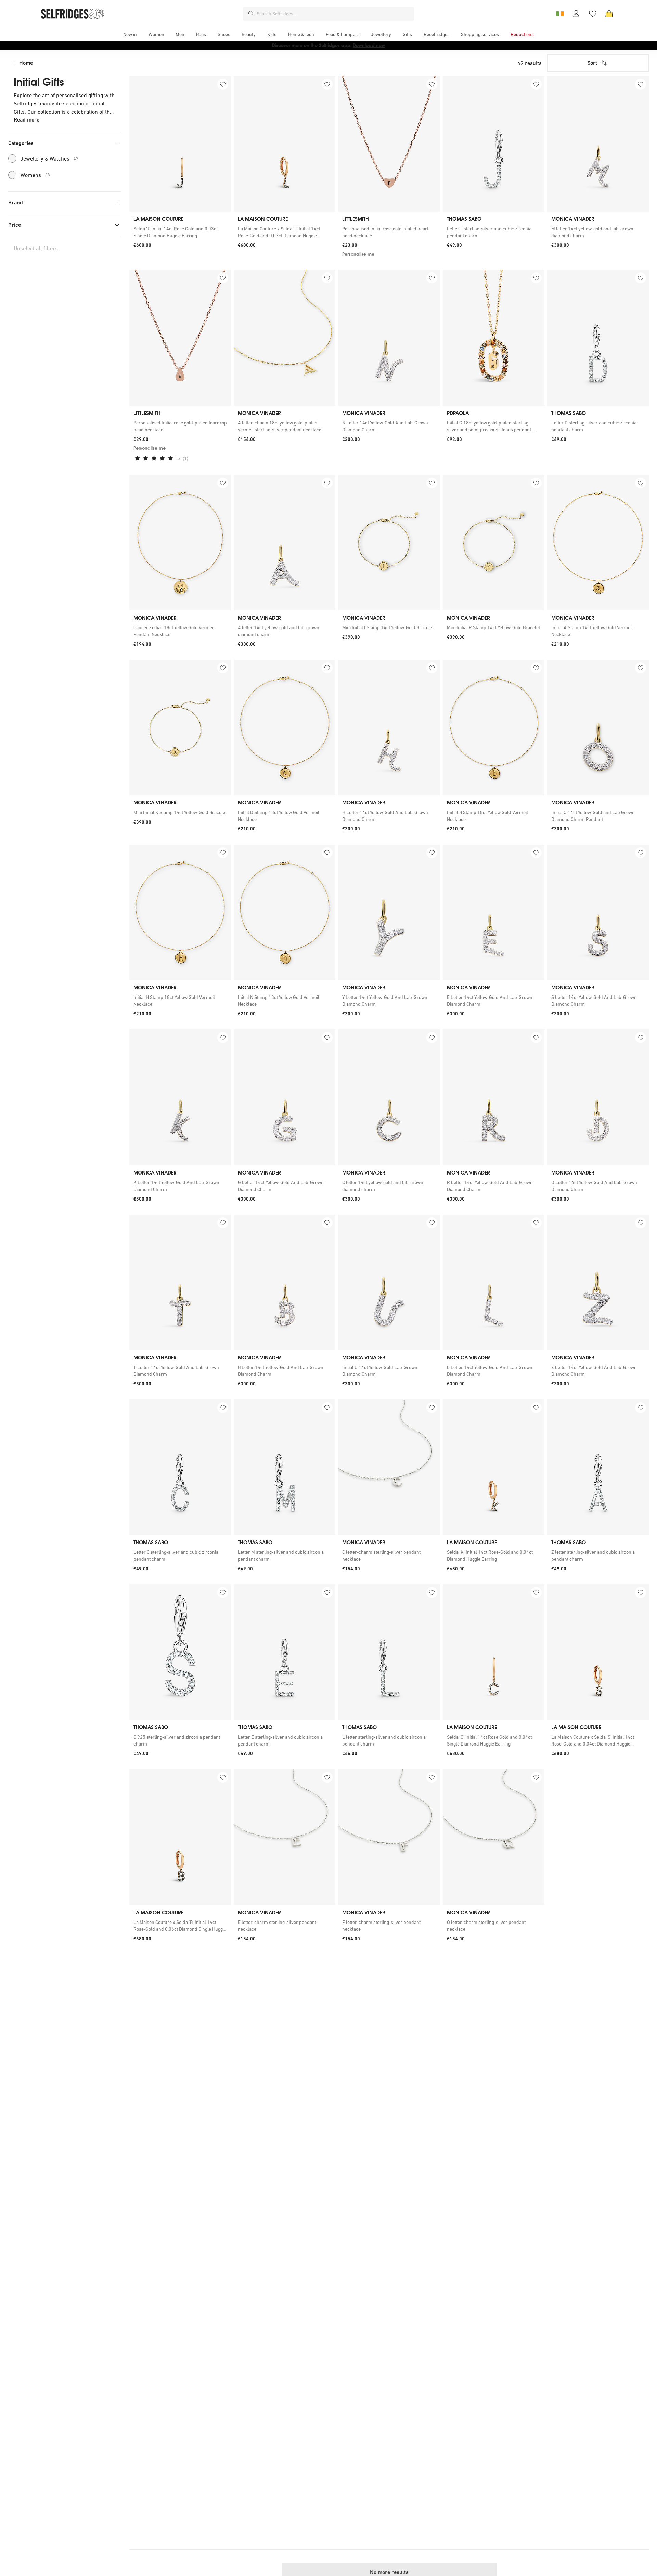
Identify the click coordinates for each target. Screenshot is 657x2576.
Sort (592, 63)
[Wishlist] (593, 14)
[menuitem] (130, 34)
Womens (35, 175)
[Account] (576, 14)
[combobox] (334, 14)
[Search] (251, 14)
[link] (180, 232)
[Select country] (560, 14)
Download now (369, 45)
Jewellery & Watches (49, 158)
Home (26, 63)
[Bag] (609, 14)
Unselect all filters (36, 248)
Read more (27, 120)
